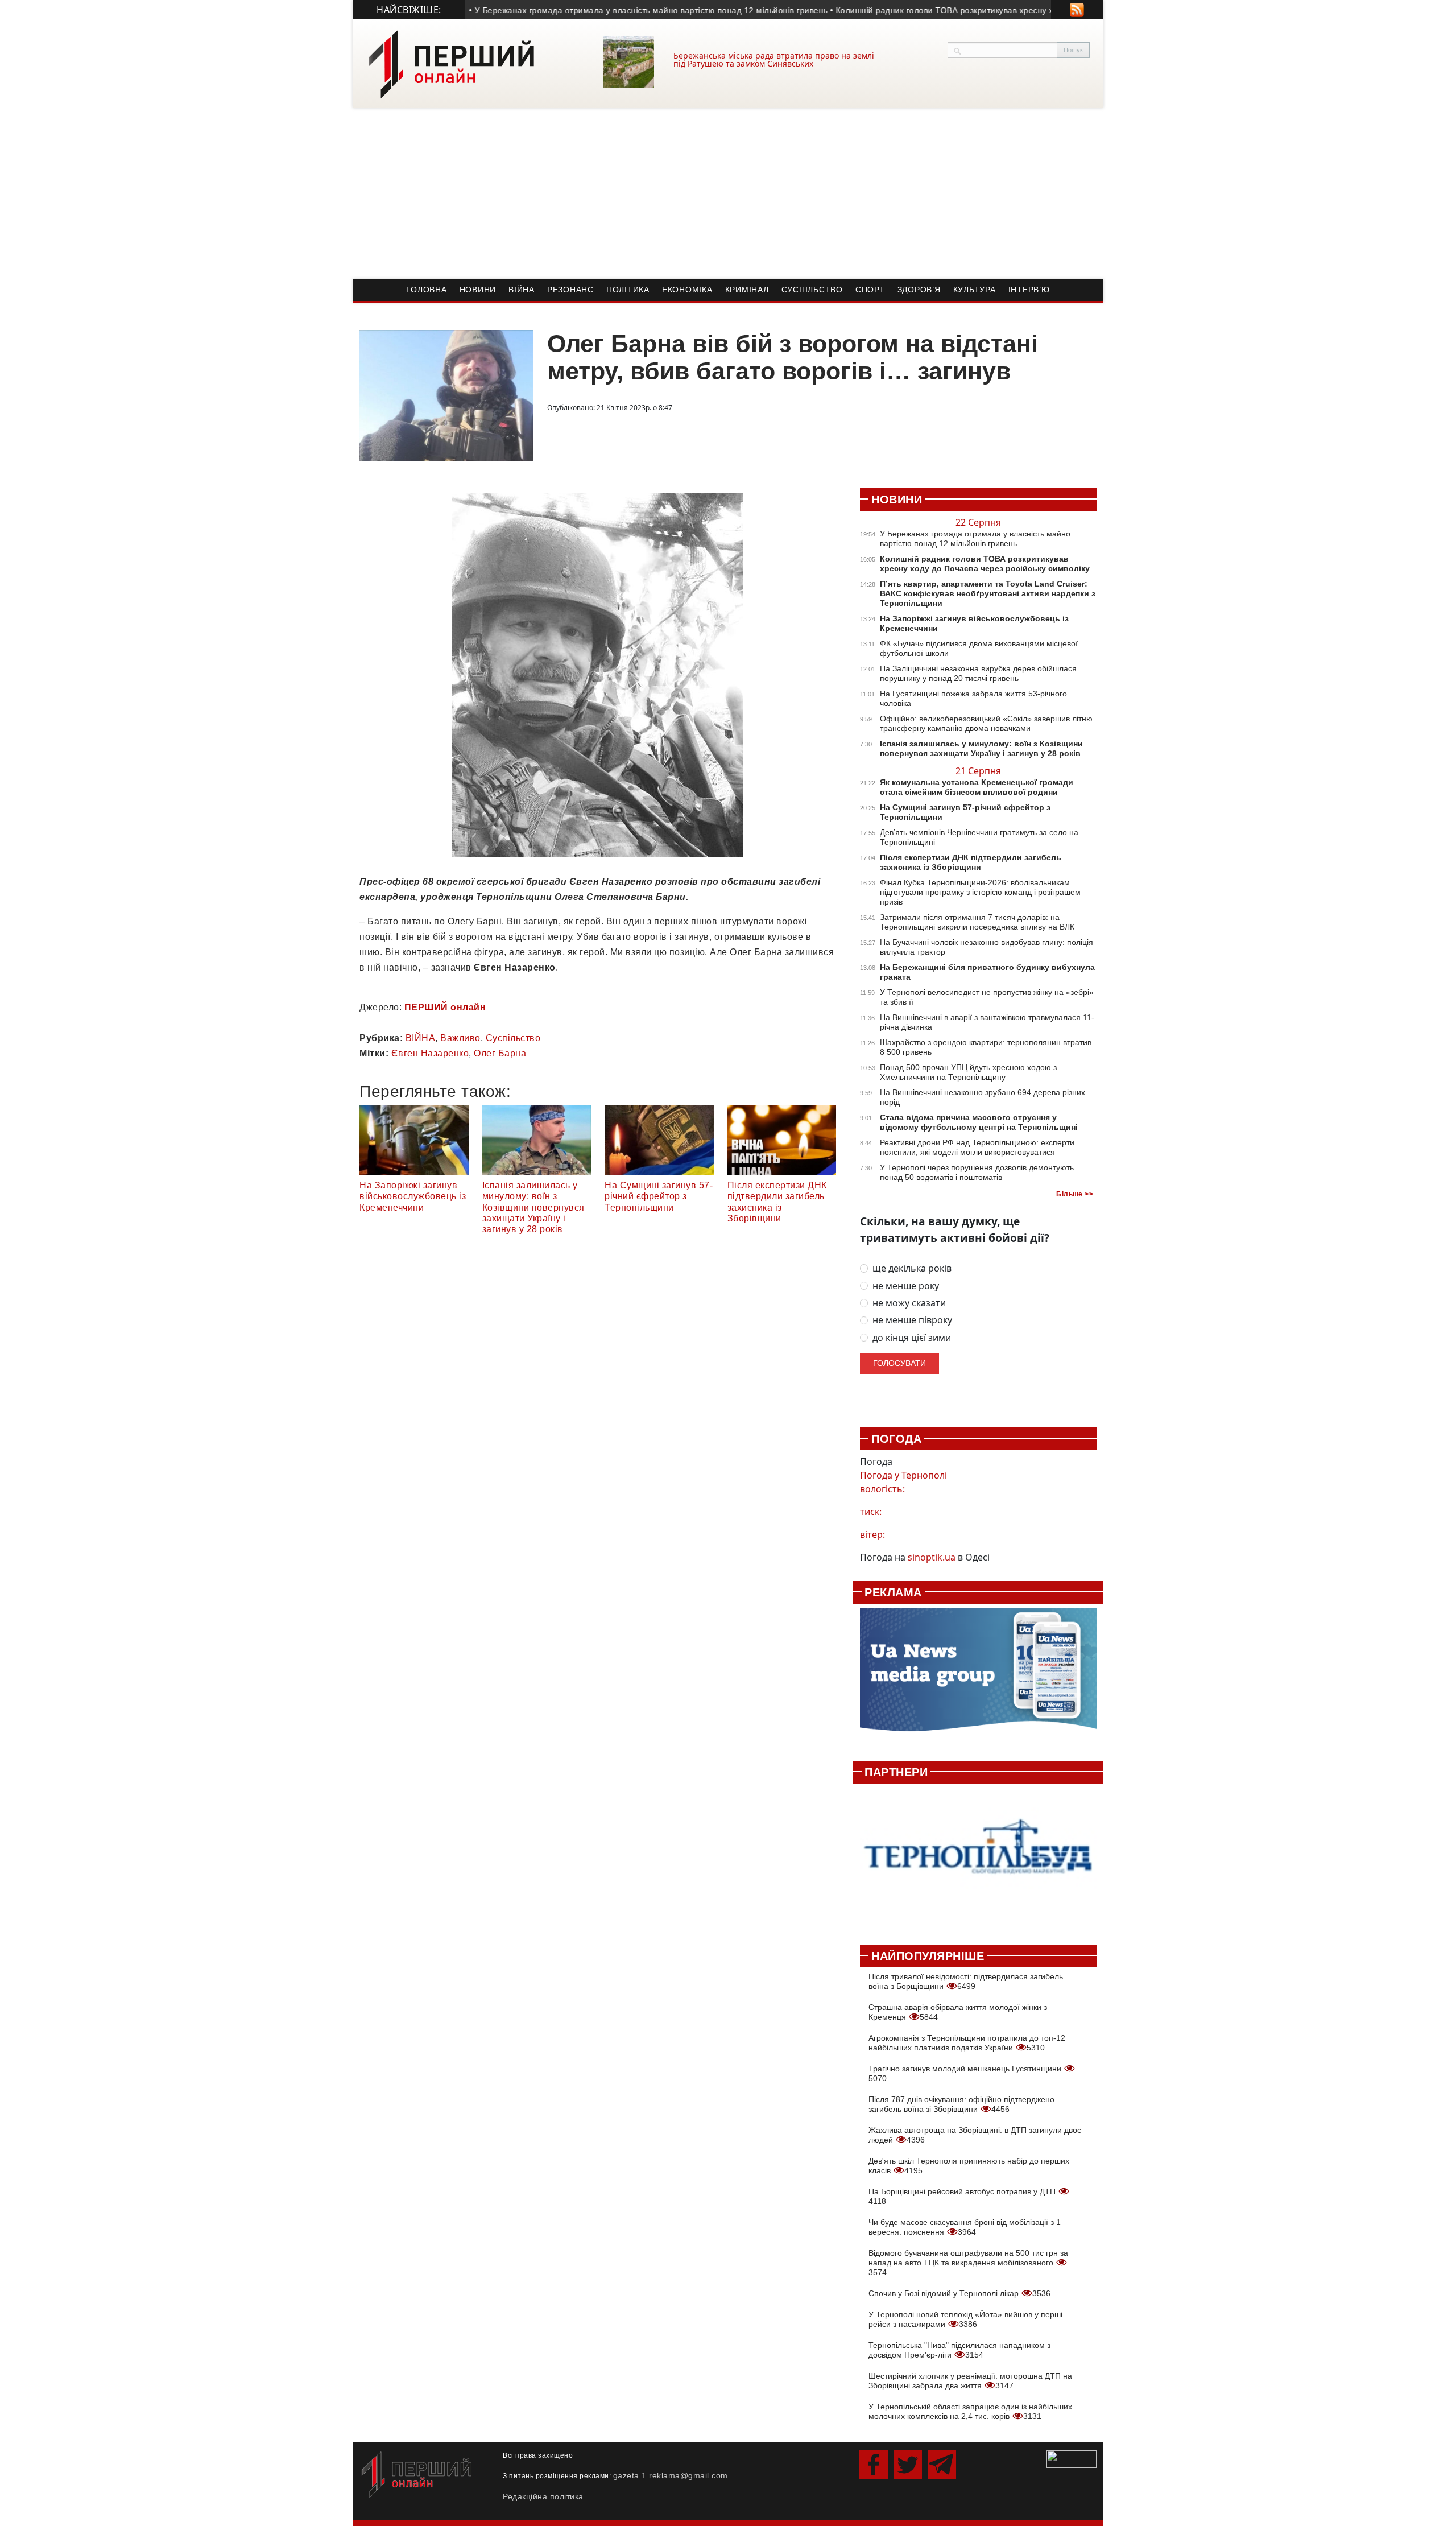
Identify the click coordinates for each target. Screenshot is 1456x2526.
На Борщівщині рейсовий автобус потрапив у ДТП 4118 (963, 2196)
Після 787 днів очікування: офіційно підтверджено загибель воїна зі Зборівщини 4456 (961, 2104)
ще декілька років (912, 1268)
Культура (975, 290)
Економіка (687, 290)
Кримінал (747, 290)
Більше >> (1075, 1194)
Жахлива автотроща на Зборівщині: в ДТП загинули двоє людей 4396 (975, 2135)
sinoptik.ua (932, 1557)
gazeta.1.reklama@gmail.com (671, 2475)
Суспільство (812, 290)
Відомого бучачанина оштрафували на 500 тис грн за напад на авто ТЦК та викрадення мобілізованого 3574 (968, 2263)
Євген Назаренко (430, 1053)
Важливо (460, 1038)
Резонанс (570, 290)
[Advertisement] (728, 193)
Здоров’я (919, 290)
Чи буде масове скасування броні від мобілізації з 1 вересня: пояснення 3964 (965, 2227)
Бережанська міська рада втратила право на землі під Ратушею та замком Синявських (774, 59)
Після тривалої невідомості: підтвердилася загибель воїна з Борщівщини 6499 (966, 1981)
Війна (522, 290)
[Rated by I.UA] (1072, 2458)
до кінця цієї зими (912, 1338)
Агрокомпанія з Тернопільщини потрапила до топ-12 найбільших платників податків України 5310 (967, 2043)
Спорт (870, 290)
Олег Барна (500, 1053)
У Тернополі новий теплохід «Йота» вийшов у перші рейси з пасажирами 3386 (965, 2319)
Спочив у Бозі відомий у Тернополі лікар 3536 (959, 2293)
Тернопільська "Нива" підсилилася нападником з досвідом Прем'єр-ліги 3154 (959, 2350)
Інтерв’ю (1029, 290)
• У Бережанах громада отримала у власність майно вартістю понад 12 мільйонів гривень (606, 10)
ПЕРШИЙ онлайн (445, 1007)
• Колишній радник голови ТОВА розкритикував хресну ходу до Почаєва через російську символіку (984, 10)
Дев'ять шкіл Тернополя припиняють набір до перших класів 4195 (969, 2166)
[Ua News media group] (978, 1676)
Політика (628, 290)
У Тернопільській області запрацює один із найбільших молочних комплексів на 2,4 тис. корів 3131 (970, 2411)
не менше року (906, 1286)
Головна (426, 290)
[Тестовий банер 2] (978, 1858)
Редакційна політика (543, 2496)
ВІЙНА (421, 1038)
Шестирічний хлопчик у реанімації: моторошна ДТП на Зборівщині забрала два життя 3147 (970, 2381)
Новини (478, 290)
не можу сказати (909, 1303)
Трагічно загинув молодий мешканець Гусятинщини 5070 (966, 2073)
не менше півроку (912, 1320)
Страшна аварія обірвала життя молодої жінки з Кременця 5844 (958, 2012)
